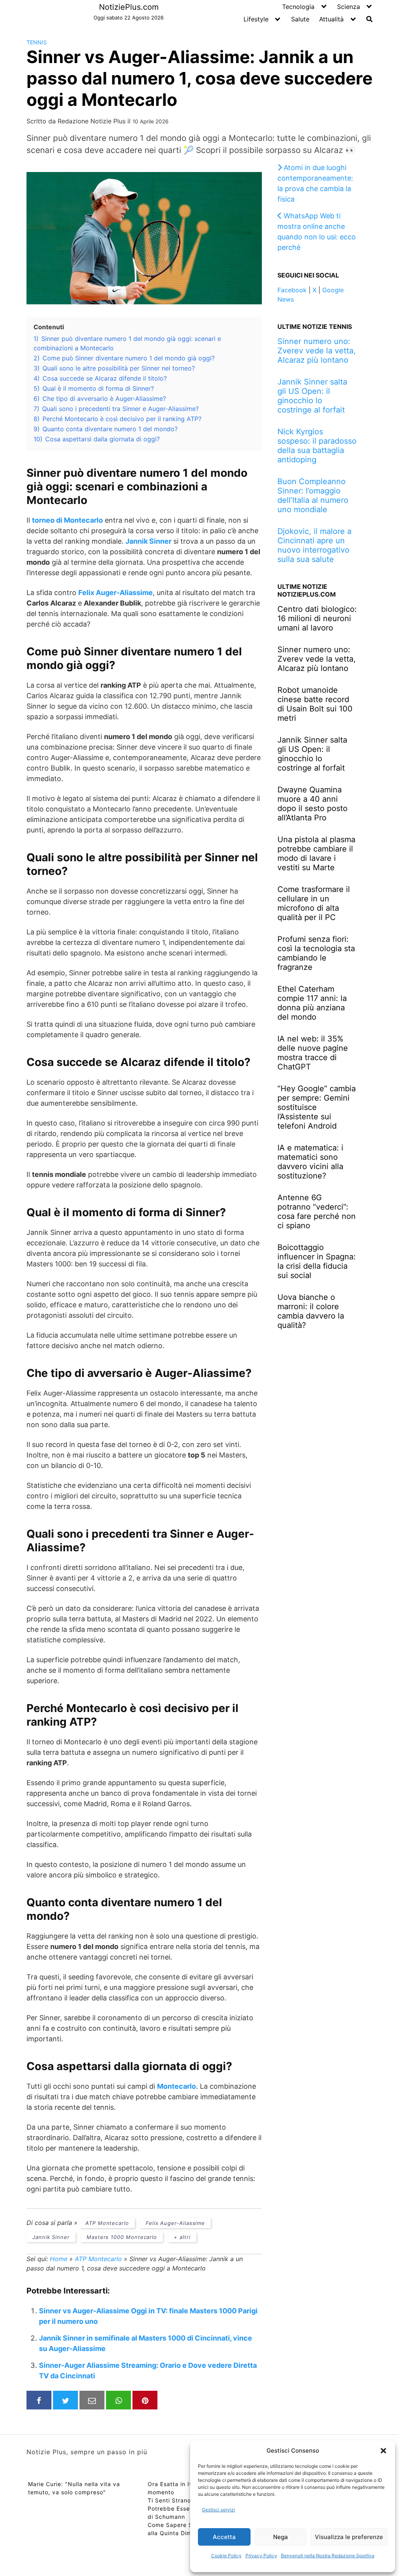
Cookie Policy (226, 2556)
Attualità (331, 19)
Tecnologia (298, 7)
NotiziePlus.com (129, 7)
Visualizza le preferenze (349, 2537)
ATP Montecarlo (107, 2223)
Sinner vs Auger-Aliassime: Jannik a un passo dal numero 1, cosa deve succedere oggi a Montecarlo (199, 78)
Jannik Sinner (51, 2237)
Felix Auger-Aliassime (116, 593)
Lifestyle (256, 19)
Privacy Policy (261, 2556)
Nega (281, 2537)
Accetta (224, 2537)
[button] (383, 2451)
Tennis (37, 42)
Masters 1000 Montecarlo (122, 2237)
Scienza (349, 7)
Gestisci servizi (218, 2510)
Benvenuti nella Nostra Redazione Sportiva (328, 2556)
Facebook (292, 290)
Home (59, 2259)
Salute (300, 19)
